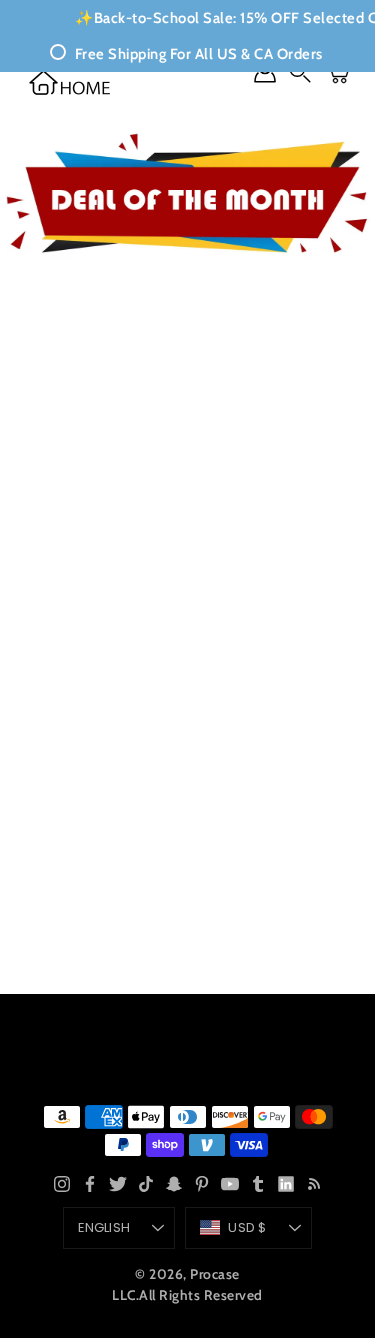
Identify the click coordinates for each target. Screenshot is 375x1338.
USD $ (247, 1227)
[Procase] (70, 82)
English (104, 1227)
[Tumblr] (258, 1184)
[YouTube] (230, 1184)
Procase (215, 1274)
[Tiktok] (146, 1184)
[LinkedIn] (286, 1184)
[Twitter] (118, 1184)
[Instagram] (62, 1184)
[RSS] (314, 1184)
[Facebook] (90, 1184)
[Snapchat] (174, 1184)
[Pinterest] (202, 1184)
